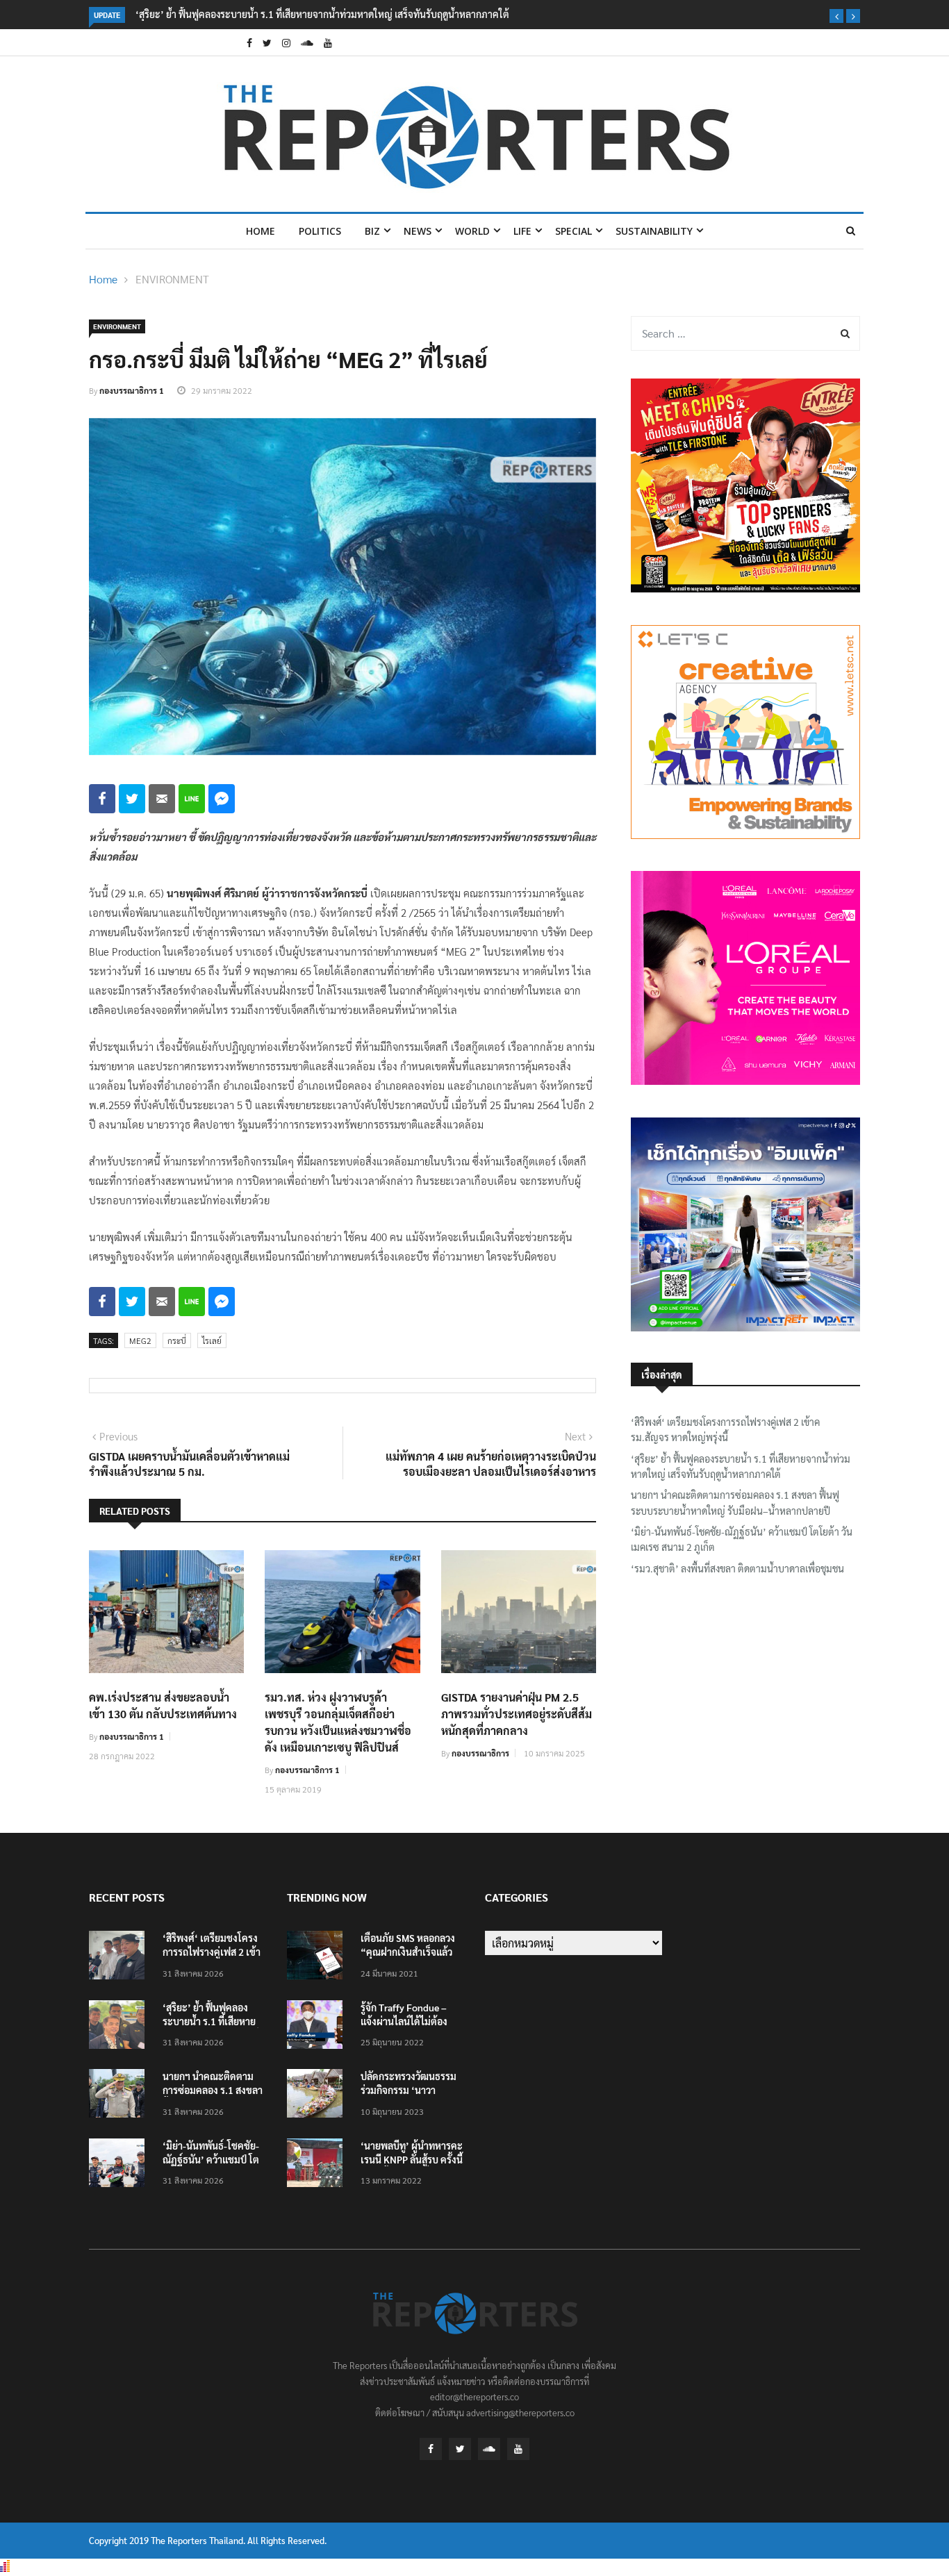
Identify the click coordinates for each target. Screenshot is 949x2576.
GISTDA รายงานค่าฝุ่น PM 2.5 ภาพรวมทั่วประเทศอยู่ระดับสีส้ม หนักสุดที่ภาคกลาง (517, 1714)
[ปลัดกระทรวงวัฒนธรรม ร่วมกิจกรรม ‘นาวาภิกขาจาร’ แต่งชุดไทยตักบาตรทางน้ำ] (318, 2096)
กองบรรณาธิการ (480, 1753)
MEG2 (140, 1340)
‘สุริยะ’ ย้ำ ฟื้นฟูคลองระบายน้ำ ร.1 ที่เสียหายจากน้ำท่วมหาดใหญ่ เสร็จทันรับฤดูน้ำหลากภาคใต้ (322, 14)
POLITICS (320, 231)
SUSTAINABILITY (654, 231)
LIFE (522, 231)
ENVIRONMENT (172, 279)
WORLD (472, 231)
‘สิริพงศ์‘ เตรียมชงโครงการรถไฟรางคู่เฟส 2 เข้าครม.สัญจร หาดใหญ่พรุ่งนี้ (725, 1429)
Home (261, 231)
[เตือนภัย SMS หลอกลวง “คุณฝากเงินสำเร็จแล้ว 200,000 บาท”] (318, 1958)
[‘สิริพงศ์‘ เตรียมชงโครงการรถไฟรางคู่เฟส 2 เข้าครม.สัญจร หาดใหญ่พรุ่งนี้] (120, 1958)
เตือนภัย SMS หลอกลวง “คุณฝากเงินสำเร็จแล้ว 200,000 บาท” (408, 1952)
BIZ (372, 231)
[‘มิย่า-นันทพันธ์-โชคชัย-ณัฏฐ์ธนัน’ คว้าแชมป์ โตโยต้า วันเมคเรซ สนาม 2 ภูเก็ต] (120, 2165)
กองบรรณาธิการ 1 (132, 390)
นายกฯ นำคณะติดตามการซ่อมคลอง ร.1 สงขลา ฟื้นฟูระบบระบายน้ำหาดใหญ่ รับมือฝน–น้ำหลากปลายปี (735, 1502)
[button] (836, 16)
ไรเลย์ (212, 1340)
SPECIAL (573, 231)
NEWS (418, 231)
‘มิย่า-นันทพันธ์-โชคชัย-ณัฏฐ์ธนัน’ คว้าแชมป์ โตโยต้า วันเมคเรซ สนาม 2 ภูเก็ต (742, 1539)
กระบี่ (177, 1340)
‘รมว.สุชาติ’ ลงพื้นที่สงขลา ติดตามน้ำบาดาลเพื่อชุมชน (737, 1568)
